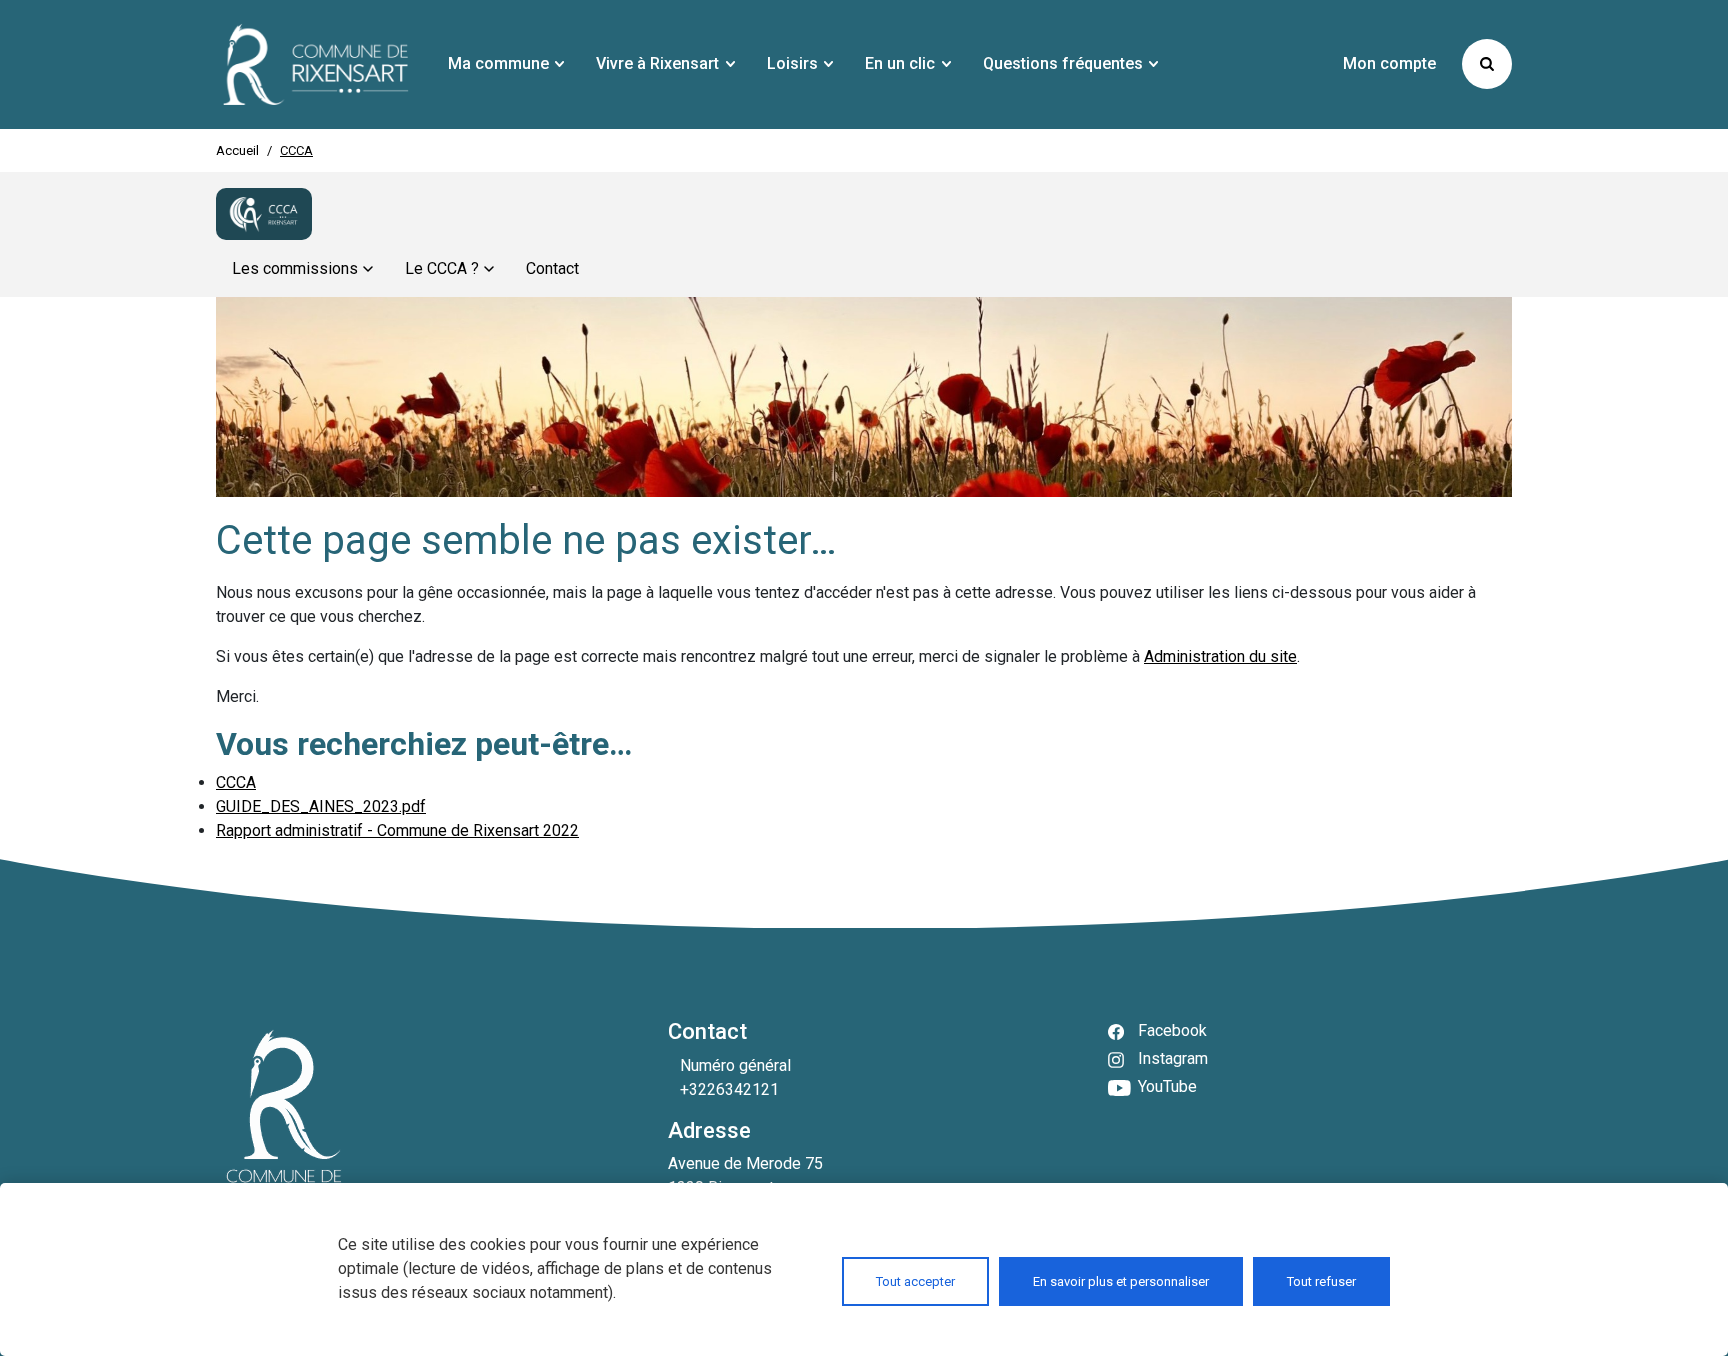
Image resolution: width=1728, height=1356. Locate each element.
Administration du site (1220, 656)
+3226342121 (729, 1089)
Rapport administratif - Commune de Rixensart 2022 (397, 830)
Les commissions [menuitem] (295, 268)
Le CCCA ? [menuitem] (442, 268)
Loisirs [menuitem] (792, 63)
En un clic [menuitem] (900, 63)
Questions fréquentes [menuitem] (1063, 63)
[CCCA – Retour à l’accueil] (264, 214)
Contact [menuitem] (552, 268)
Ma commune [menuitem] (498, 63)
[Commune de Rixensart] (316, 64)
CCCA (236, 782)
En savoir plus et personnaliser (1121, 1281)
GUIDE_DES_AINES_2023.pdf (321, 806)
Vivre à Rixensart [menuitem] (657, 63)
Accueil (237, 150)
